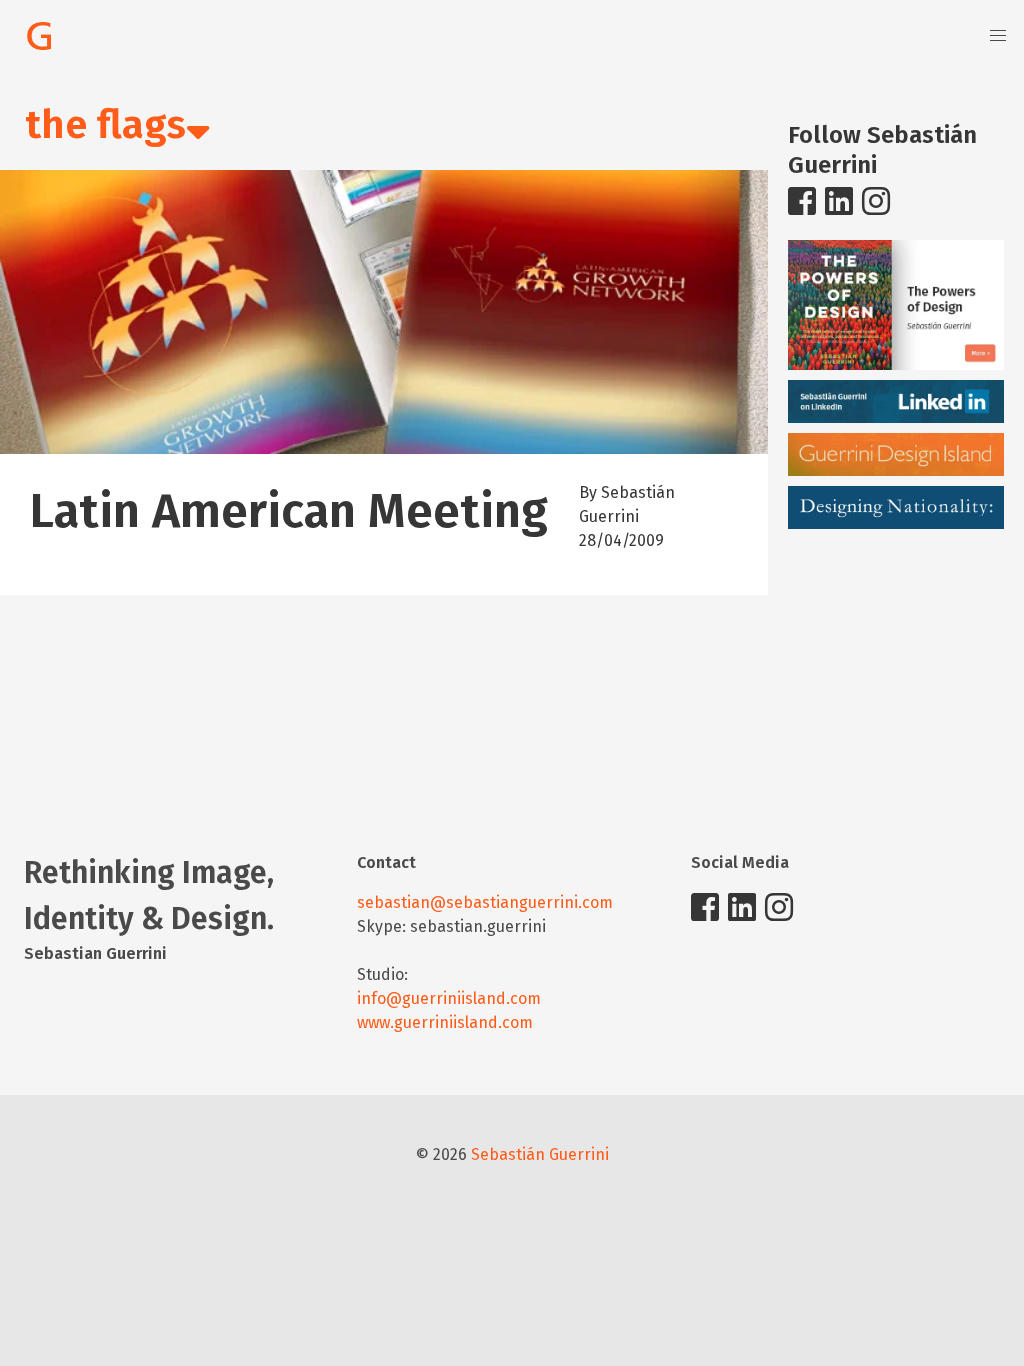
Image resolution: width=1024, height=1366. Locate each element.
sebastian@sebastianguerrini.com (485, 902)
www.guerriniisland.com (445, 1022)
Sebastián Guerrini (540, 1154)
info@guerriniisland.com (449, 998)
